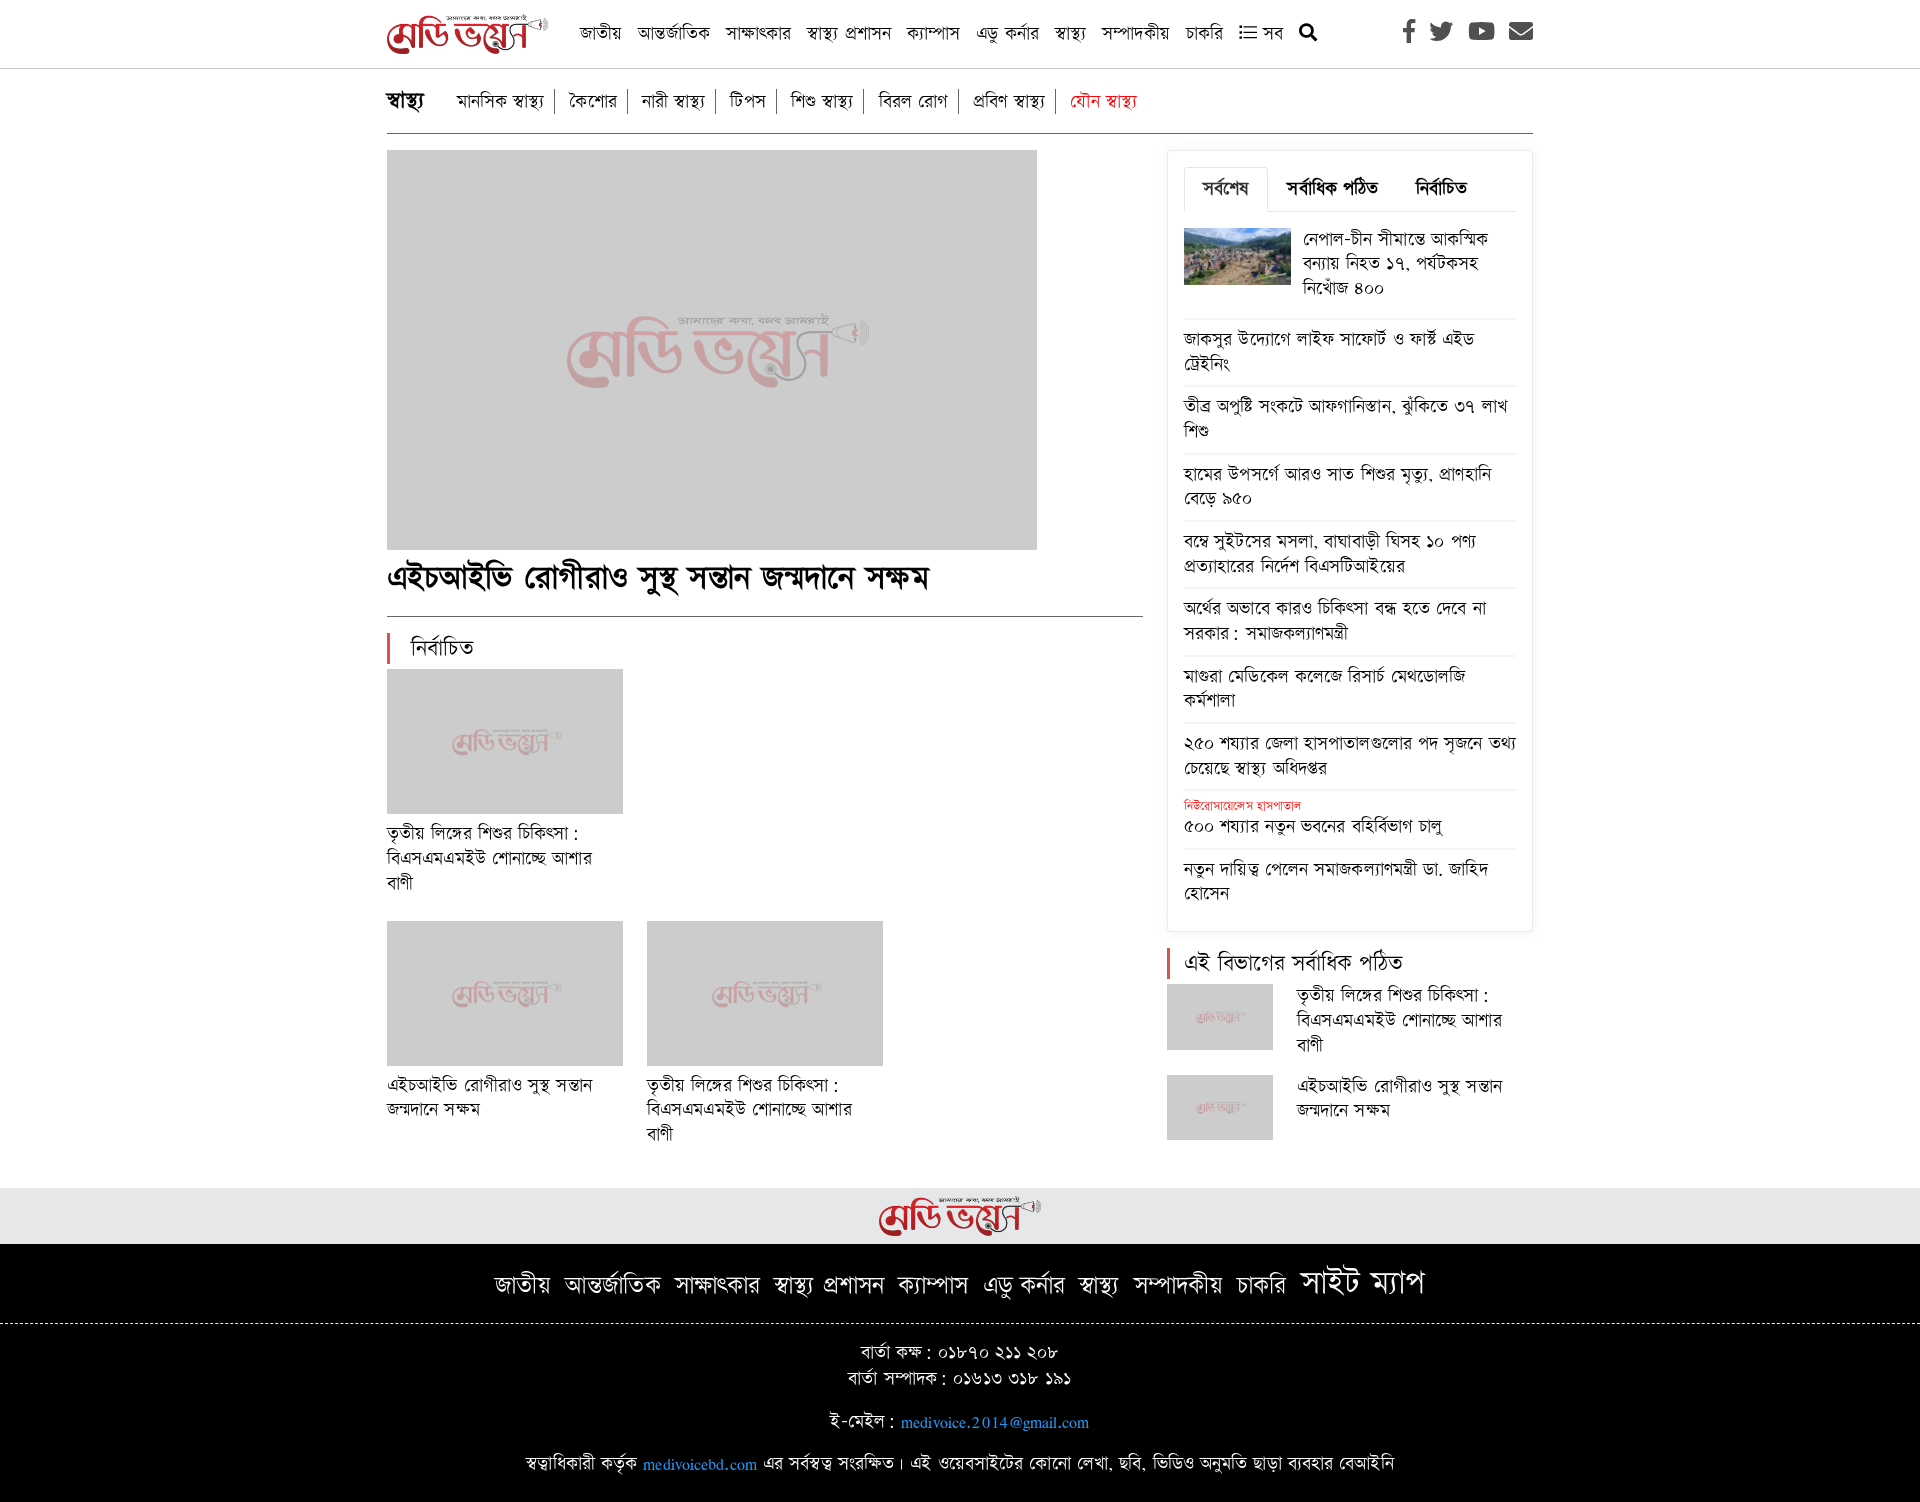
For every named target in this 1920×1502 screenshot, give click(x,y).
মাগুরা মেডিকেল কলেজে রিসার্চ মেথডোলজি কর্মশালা (1324, 689)
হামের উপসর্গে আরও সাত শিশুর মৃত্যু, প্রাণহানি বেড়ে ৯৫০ (1337, 487)
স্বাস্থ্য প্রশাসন (849, 33)
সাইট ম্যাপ (1363, 1283)
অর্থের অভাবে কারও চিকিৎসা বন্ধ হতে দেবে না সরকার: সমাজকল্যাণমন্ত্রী (1335, 621)
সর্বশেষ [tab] (1226, 188)
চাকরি (1204, 33)
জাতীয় (601, 33)
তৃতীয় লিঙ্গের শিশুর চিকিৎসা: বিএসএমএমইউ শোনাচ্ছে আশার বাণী (489, 858)
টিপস (747, 101)
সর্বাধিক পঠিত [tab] (1332, 188)
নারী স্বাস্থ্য (674, 101)
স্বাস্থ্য (1070, 33)
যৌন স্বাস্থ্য (1104, 101)
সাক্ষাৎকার (759, 33)
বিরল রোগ (914, 101)
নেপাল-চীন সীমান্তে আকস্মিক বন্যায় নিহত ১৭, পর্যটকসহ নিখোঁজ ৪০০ (1396, 264)
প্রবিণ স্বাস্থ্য (1009, 101)
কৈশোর (592, 101)
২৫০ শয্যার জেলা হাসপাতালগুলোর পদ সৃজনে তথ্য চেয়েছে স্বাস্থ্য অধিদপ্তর (1350, 756)
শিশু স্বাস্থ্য (822, 101)
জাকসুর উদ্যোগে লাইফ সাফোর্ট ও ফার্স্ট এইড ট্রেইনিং (1329, 352)
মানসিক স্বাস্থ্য (501, 101)
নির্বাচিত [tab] (1441, 188)
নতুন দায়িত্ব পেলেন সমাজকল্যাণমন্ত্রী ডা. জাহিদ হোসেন (1336, 882)
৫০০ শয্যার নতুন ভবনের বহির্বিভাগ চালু (1313, 826)
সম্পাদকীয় (1136, 33)
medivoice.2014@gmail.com (995, 1421)
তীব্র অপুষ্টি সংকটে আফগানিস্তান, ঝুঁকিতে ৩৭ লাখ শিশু (1345, 419)
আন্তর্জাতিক (674, 33)
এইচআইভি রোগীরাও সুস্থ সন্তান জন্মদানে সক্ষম (658, 578)
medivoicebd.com (700, 1463)
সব (1270, 33)
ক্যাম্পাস (933, 33)
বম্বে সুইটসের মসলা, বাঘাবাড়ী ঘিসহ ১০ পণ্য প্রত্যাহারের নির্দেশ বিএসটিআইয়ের (1330, 554)
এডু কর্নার (1007, 33)
